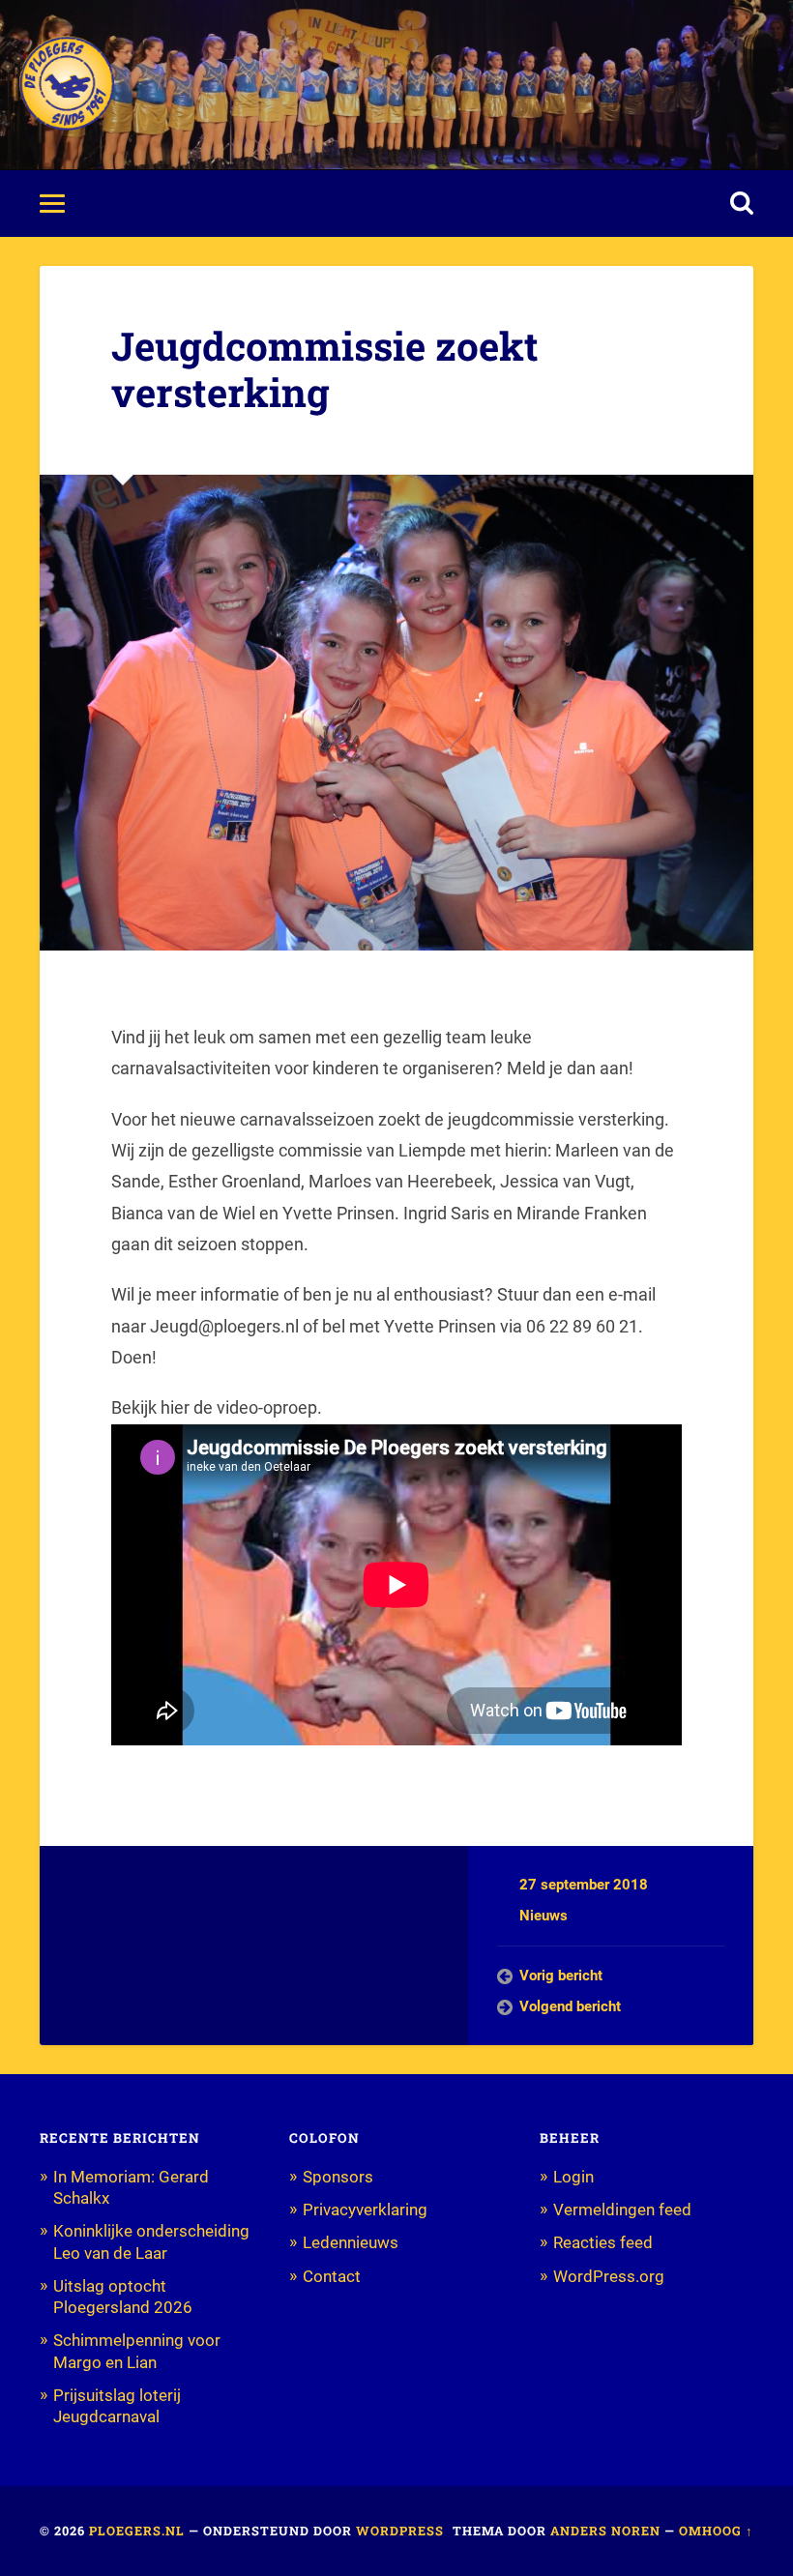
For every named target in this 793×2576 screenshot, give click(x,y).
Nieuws (543, 1916)
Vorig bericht (561, 1976)
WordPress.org (609, 2276)
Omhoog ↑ (716, 2531)
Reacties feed (603, 2242)
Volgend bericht (570, 2006)
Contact (332, 2276)
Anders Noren (605, 2531)
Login (573, 2177)
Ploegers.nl (137, 2531)
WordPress (400, 2531)
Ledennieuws (351, 2242)
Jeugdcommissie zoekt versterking (325, 369)
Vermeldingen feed (622, 2210)
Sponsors (338, 2177)
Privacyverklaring (365, 2210)
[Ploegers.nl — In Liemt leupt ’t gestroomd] (67, 85)
